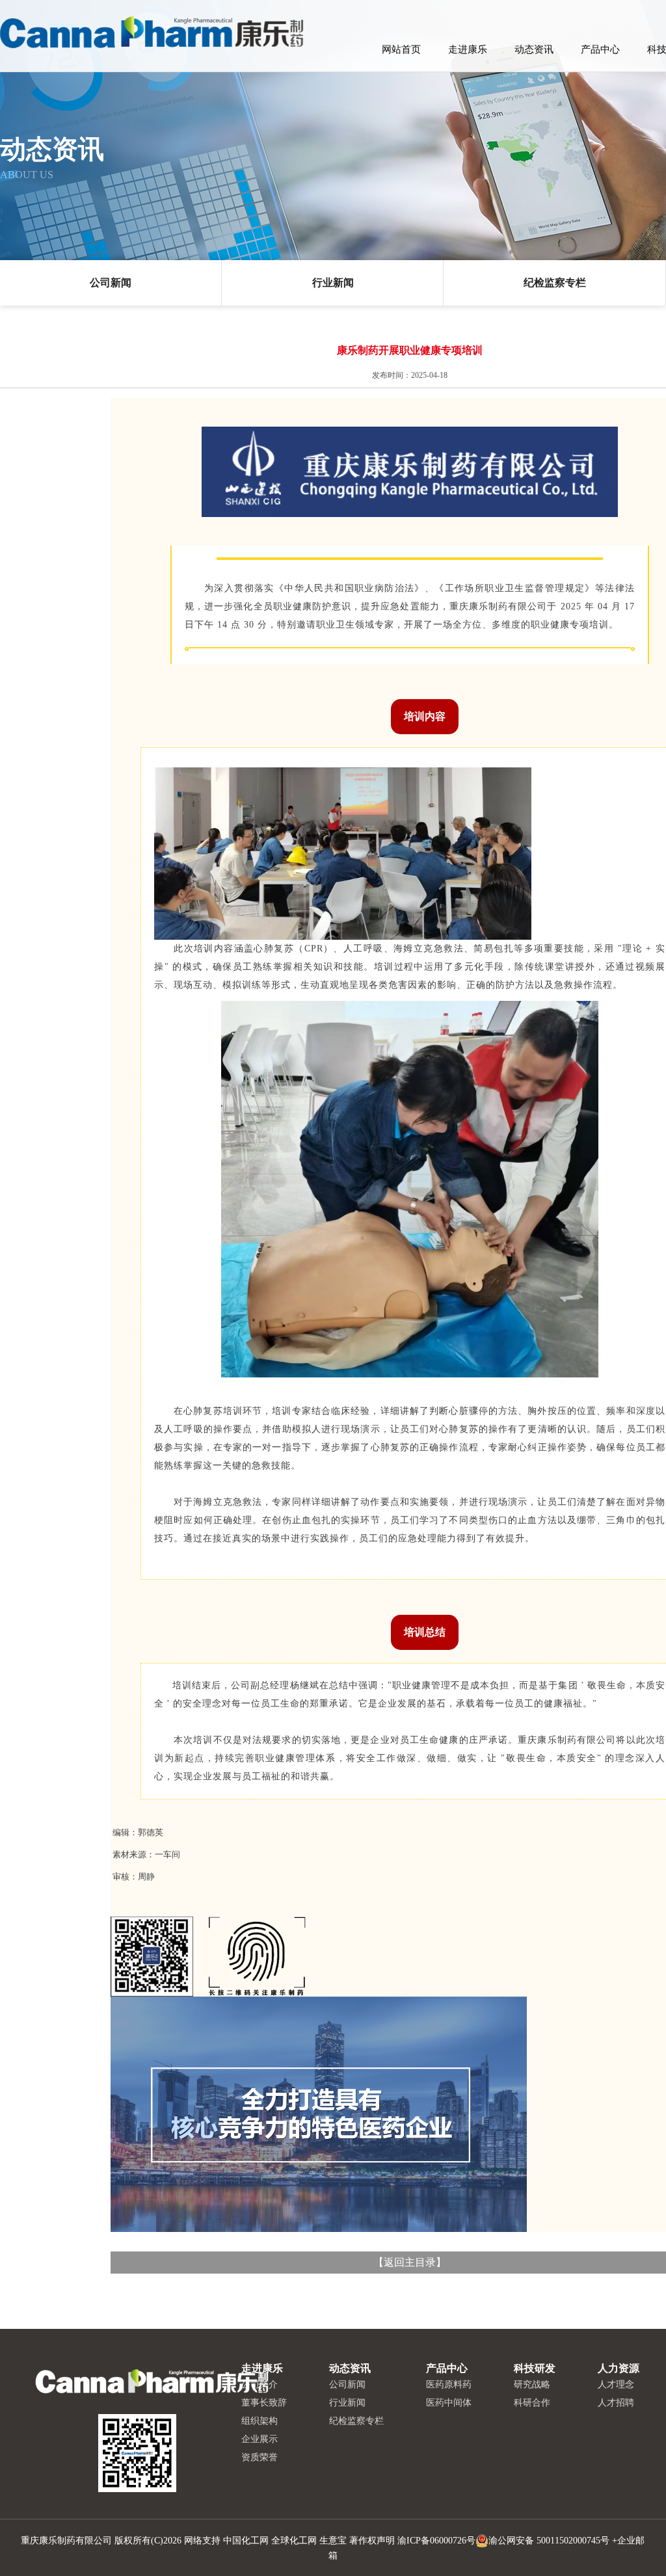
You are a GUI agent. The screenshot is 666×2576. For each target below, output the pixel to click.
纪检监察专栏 (555, 283)
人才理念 (616, 2384)
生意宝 (333, 2541)
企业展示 (260, 2439)
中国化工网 (246, 2541)
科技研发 (535, 2368)
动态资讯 (534, 49)
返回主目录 (410, 2262)
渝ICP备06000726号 (436, 2541)
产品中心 (600, 49)
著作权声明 (372, 2541)
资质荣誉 (260, 2457)
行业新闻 (333, 283)
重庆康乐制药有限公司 (66, 2541)
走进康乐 (468, 49)
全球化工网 (294, 2541)
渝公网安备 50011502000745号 (549, 2541)
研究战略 (532, 2384)
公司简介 (260, 2384)
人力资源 (619, 2368)
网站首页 (401, 49)
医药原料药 (449, 2384)
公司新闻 (111, 283)
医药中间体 (449, 2403)
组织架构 (260, 2421)
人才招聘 (616, 2403)
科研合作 (532, 2403)
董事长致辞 (264, 2403)
